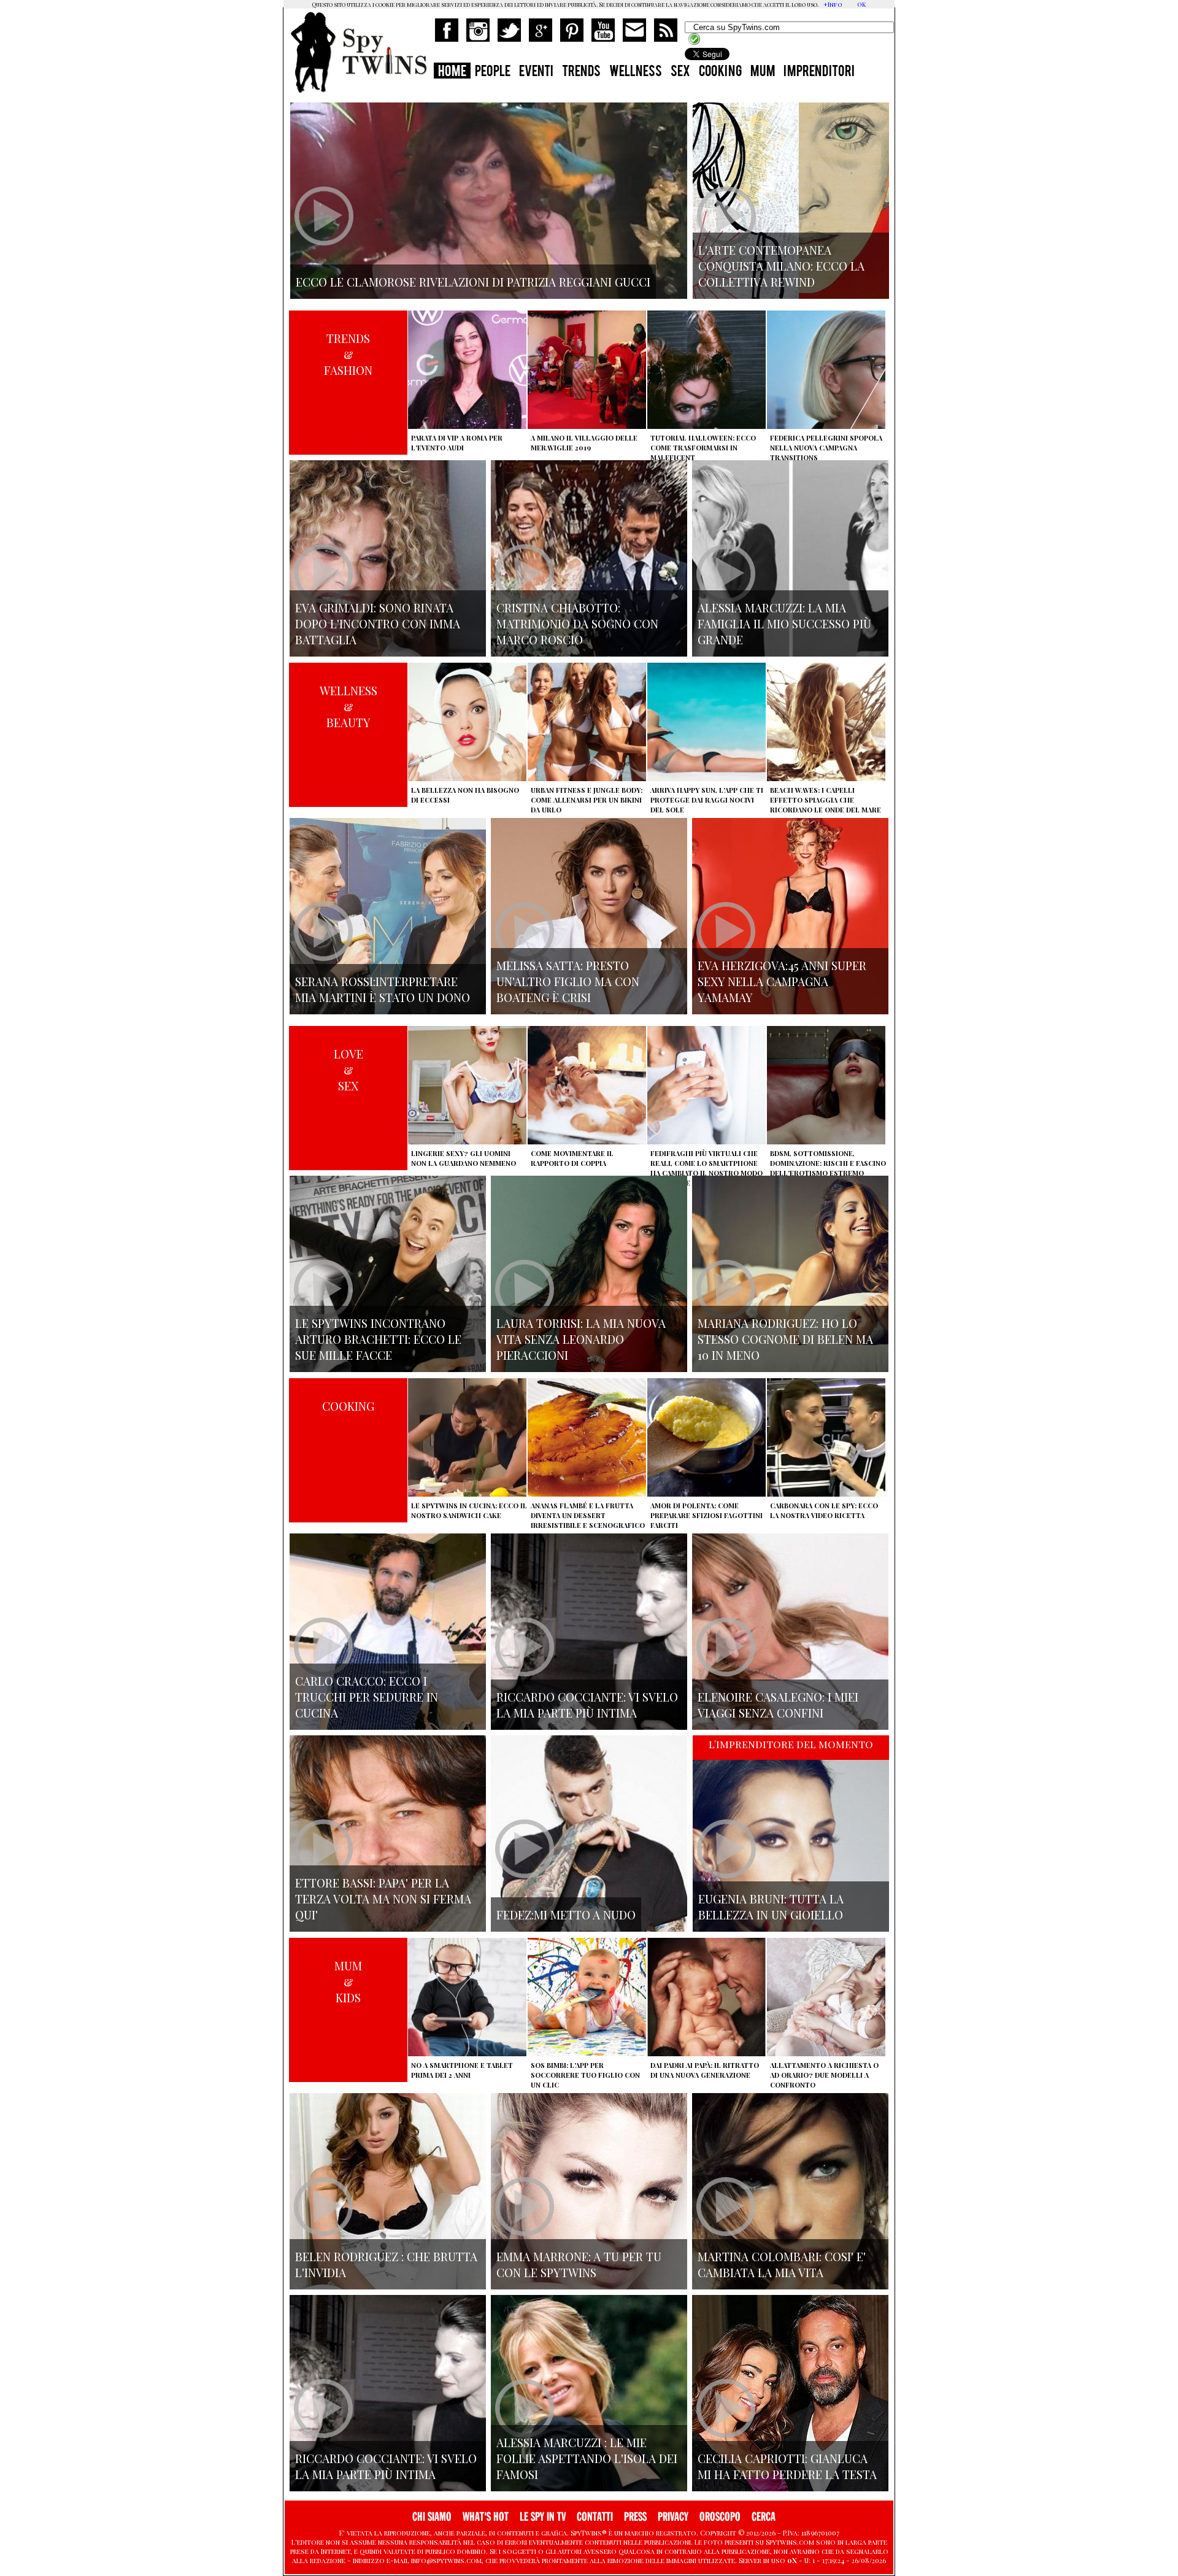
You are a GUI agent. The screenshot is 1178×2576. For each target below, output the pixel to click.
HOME (452, 72)
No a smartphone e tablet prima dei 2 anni (462, 2070)
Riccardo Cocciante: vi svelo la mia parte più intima (587, 1705)
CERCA (764, 2517)
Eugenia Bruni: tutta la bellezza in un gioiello (771, 1907)
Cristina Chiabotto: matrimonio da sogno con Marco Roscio (577, 623)
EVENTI (536, 72)
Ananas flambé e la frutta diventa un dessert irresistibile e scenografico (588, 1515)
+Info (833, 4)
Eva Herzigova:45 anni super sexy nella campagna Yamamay (782, 981)
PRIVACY (673, 2517)
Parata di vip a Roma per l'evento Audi (457, 443)
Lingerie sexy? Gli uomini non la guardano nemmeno (464, 1158)
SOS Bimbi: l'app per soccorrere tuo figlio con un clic (585, 2075)
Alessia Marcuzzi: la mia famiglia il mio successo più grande (784, 623)
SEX (680, 72)
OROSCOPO (720, 2517)
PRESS (635, 2517)
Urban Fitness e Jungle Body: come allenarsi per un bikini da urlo (587, 800)
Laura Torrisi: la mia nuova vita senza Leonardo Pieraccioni (581, 1339)
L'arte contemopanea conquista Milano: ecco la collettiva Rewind (781, 266)
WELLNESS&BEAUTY (348, 706)
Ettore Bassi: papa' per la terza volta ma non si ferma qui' (383, 1899)
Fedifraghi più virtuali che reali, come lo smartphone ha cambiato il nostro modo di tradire (706, 1168)
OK (861, 4)
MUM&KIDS (348, 1981)
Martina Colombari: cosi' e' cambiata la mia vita (782, 2264)
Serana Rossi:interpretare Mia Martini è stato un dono (383, 989)
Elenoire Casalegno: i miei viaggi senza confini (778, 1705)
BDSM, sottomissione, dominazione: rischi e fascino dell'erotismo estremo (828, 1163)
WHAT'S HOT (486, 2517)
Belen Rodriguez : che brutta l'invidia (386, 2264)
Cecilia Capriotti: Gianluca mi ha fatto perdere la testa (787, 2466)
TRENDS (581, 72)
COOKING (720, 72)
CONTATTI (595, 2517)
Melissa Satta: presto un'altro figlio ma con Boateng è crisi (568, 981)
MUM (763, 72)
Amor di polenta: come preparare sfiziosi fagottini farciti (706, 1515)
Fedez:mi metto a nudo (566, 1915)
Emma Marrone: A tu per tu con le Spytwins (579, 2264)
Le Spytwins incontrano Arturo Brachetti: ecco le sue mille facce (378, 1339)
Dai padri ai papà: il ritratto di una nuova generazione (705, 2070)
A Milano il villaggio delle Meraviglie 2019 (584, 443)
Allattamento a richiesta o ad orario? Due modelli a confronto (824, 2075)
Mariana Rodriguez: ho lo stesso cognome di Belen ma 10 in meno (785, 1339)
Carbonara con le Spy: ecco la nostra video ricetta (824, 1510)
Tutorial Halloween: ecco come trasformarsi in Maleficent (703, 448)
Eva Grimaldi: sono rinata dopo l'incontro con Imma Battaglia (378, 623)
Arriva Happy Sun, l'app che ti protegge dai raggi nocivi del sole (707, 800)
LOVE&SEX (348, 1070)
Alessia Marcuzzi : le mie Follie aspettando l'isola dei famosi (587, 2458)
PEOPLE (493, 72)
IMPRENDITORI (819, 72)
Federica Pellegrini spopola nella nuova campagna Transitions (826, 448)
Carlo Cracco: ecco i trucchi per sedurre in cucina (367, 1697)
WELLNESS (636, 72)
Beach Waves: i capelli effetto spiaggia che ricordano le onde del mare (826, 800)
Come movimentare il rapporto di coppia (572, 1158)
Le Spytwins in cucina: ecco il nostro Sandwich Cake (469, 1510)
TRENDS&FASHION (348, 354)
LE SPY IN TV (543, 2517)
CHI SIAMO (432, 2517)
